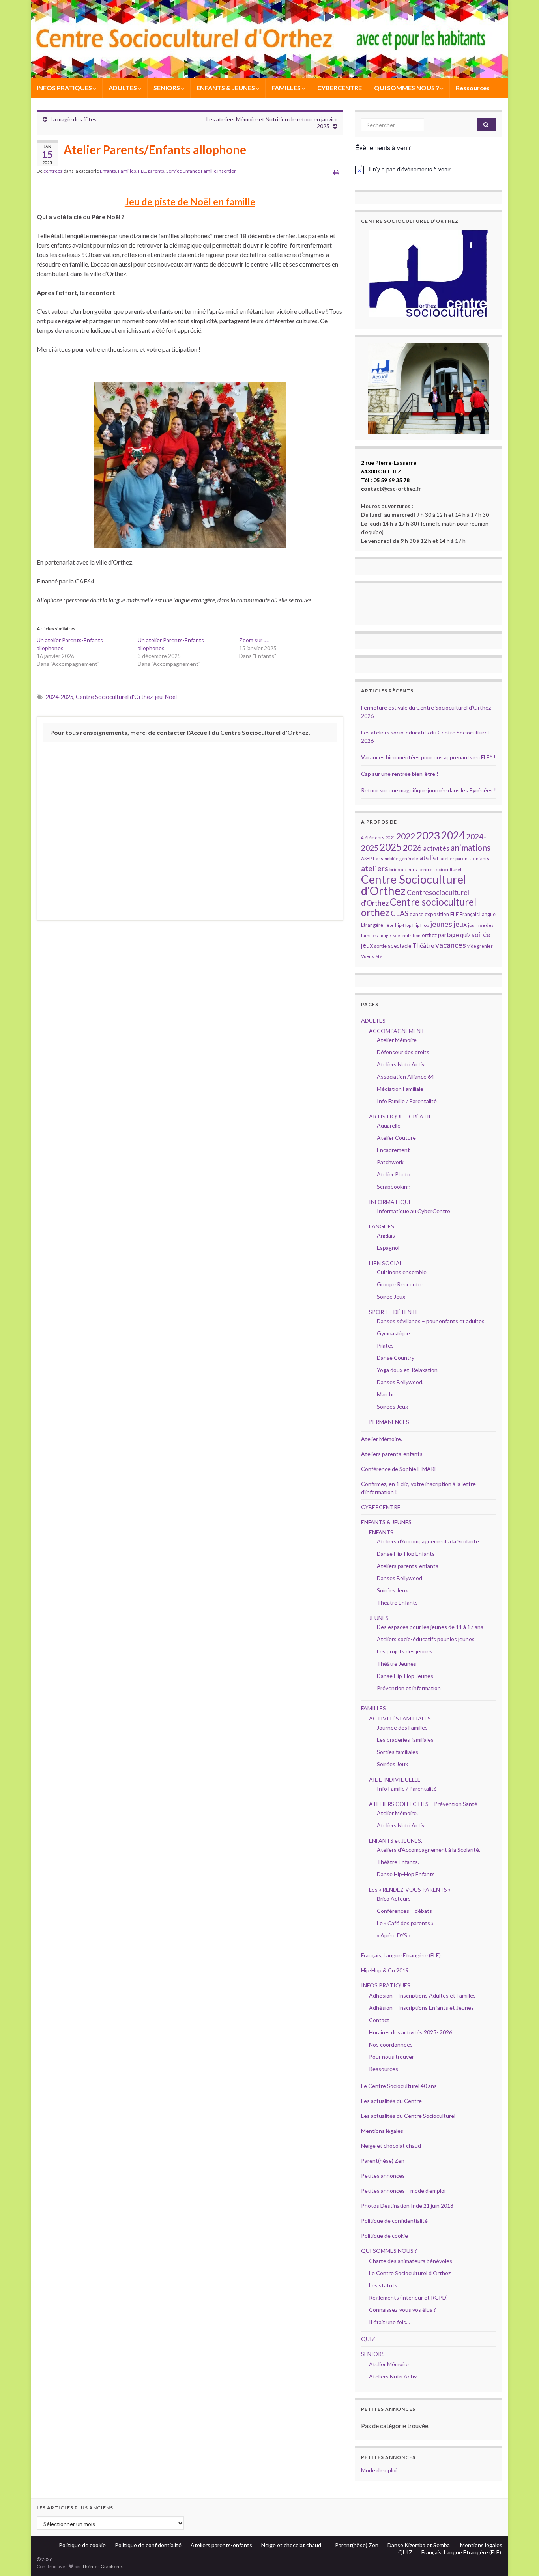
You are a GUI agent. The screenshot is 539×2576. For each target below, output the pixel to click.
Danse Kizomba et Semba (419, 2545)
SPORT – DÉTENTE (394, 1312)
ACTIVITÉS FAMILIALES (400, 1718)
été (379, 956)
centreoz (53, 171)
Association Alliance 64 (405, 1076)
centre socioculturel (440, 870)
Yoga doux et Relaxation (407, 1370)
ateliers (375, 868)
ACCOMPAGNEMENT (397, 1031)
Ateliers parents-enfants (392, 1454)
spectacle (400, 946)
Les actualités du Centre (391, 2101)
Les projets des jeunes (405, 1651)
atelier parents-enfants (465, 858)
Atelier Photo (394, 1174)
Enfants (108, 171)
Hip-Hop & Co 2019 (385, 1970)
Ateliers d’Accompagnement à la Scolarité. (429, 1850)
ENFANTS (381, 1532)
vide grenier (480, 946)
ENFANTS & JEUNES (226, 88)
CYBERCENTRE (340, 88)
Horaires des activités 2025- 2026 (411, 2032)
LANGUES (382, 1226)
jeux (460, 924)
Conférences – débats (404, 1911)
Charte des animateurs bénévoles (411, 2261)
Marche (386, 1394)
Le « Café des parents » (406, 1923)
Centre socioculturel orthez (419, 907)
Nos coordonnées (391, 2044)
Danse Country (396, 1358)
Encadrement (393, 1150)
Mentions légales (382, 2131)
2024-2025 (60, 697)
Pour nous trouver (391, 2057)
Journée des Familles (402, 1727)
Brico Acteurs (394, 1898)
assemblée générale (397, 858)
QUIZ (368, 2339)
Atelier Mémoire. (382, 1439)
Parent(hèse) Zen (383, 2161)
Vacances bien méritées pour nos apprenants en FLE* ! (428, 757)
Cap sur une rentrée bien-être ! (400, 774)
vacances (451, 945)
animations (471, 847)
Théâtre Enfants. (398, 1862)
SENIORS (167, 88)
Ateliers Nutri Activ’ (401, 1064)
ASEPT (368, 858)
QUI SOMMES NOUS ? (407, 88)
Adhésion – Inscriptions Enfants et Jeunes (421, 2008)
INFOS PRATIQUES (65, 88)
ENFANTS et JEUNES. (396, 1841)
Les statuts (383, 2285)
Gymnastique (393, 1333)
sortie (380, 946)
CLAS (400, 913)
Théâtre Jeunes (397, 1664)
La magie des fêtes (74, 119)
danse (416, 914)
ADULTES (123, 88)
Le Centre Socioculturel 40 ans (399, 2086)
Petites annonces (383, 2176)
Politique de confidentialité (394, 2221)
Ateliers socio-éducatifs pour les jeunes (426, 1639)
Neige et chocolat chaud (393, 2146)
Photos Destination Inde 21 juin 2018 (407, 2206)
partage (448, 935)
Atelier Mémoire (397, 1040)
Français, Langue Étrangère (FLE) (401, 1955)
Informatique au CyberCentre (414, 1211)
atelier (430, 858)
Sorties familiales (398, 1752)
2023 (428, 835)
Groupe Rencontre (400, 1284)
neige (385, 935)
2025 (391, 847)
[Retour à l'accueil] (269, 39)
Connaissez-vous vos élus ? (402, 2310)
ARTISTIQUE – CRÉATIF (400, 1116)
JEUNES (379, 1618)
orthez (429, 935)
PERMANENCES (389, 1422)
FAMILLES (287, 88)
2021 (390, 838)
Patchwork (390, 1162)
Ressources (473, 88)
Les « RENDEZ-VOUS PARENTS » (410, 1889)
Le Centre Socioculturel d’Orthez (410, 2273)
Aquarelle (389, 1125)
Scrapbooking (394, 1186)
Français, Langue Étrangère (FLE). (462, 2552)
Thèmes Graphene (102, 2566)
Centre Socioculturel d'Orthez (114, 697)
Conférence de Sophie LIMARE (399, 1469)
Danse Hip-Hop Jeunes (405, 1676)
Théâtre (423, 945)
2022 (406, 836)
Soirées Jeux (392, 1406)
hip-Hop (403, 925)
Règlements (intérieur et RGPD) (408, 2297)
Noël (171, 697)
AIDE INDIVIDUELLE (395, 1779)
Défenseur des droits (403, 1052)
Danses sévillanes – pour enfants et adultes (431, 1321)
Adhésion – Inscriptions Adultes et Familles (422, 1995)
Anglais (386, 1235)
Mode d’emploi (379, 2470)
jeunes (441, 924)
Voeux (368, 956)
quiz (465, 935)
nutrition (412, 935)
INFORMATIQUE (390, 1202)
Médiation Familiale (400, 1089)
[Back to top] (521, 2558)
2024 (453, 835)
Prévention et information (409, 1688)
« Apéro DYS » (394, 1935)
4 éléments (373, 838)
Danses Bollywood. (400, 1382)
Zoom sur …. (254, 640)
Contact (379, 2020)
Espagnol (388, 1248)
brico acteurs (403, 870)
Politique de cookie (385, 2236)
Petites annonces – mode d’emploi (403, 2191)
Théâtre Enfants (397, 1602)
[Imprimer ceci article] (336, 172)
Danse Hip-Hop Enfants (406, 1554)
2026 (412, 848)
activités (436, 848)
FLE (142, 171)
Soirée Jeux (391, 1296)
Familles (127, 171)
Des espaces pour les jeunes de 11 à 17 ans (430, 1627)
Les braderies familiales (405, 1740)
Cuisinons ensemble (402, 1272)
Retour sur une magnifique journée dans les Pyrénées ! (429, 790)
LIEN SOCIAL (386, 1263)
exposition (437, 914)
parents (156, 171)
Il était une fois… (389, 2322)
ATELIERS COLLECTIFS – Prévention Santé (423, 1804)
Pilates (385, 1345)
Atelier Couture (396, 1138)
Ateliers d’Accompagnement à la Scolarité (428, 1541)
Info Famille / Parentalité (407, 1101)
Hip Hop (421, 925)
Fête (389, 925)
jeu (159, 697)
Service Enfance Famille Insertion (201, 171)
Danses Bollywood (400, 1578)
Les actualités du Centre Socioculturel (408, 2116)
